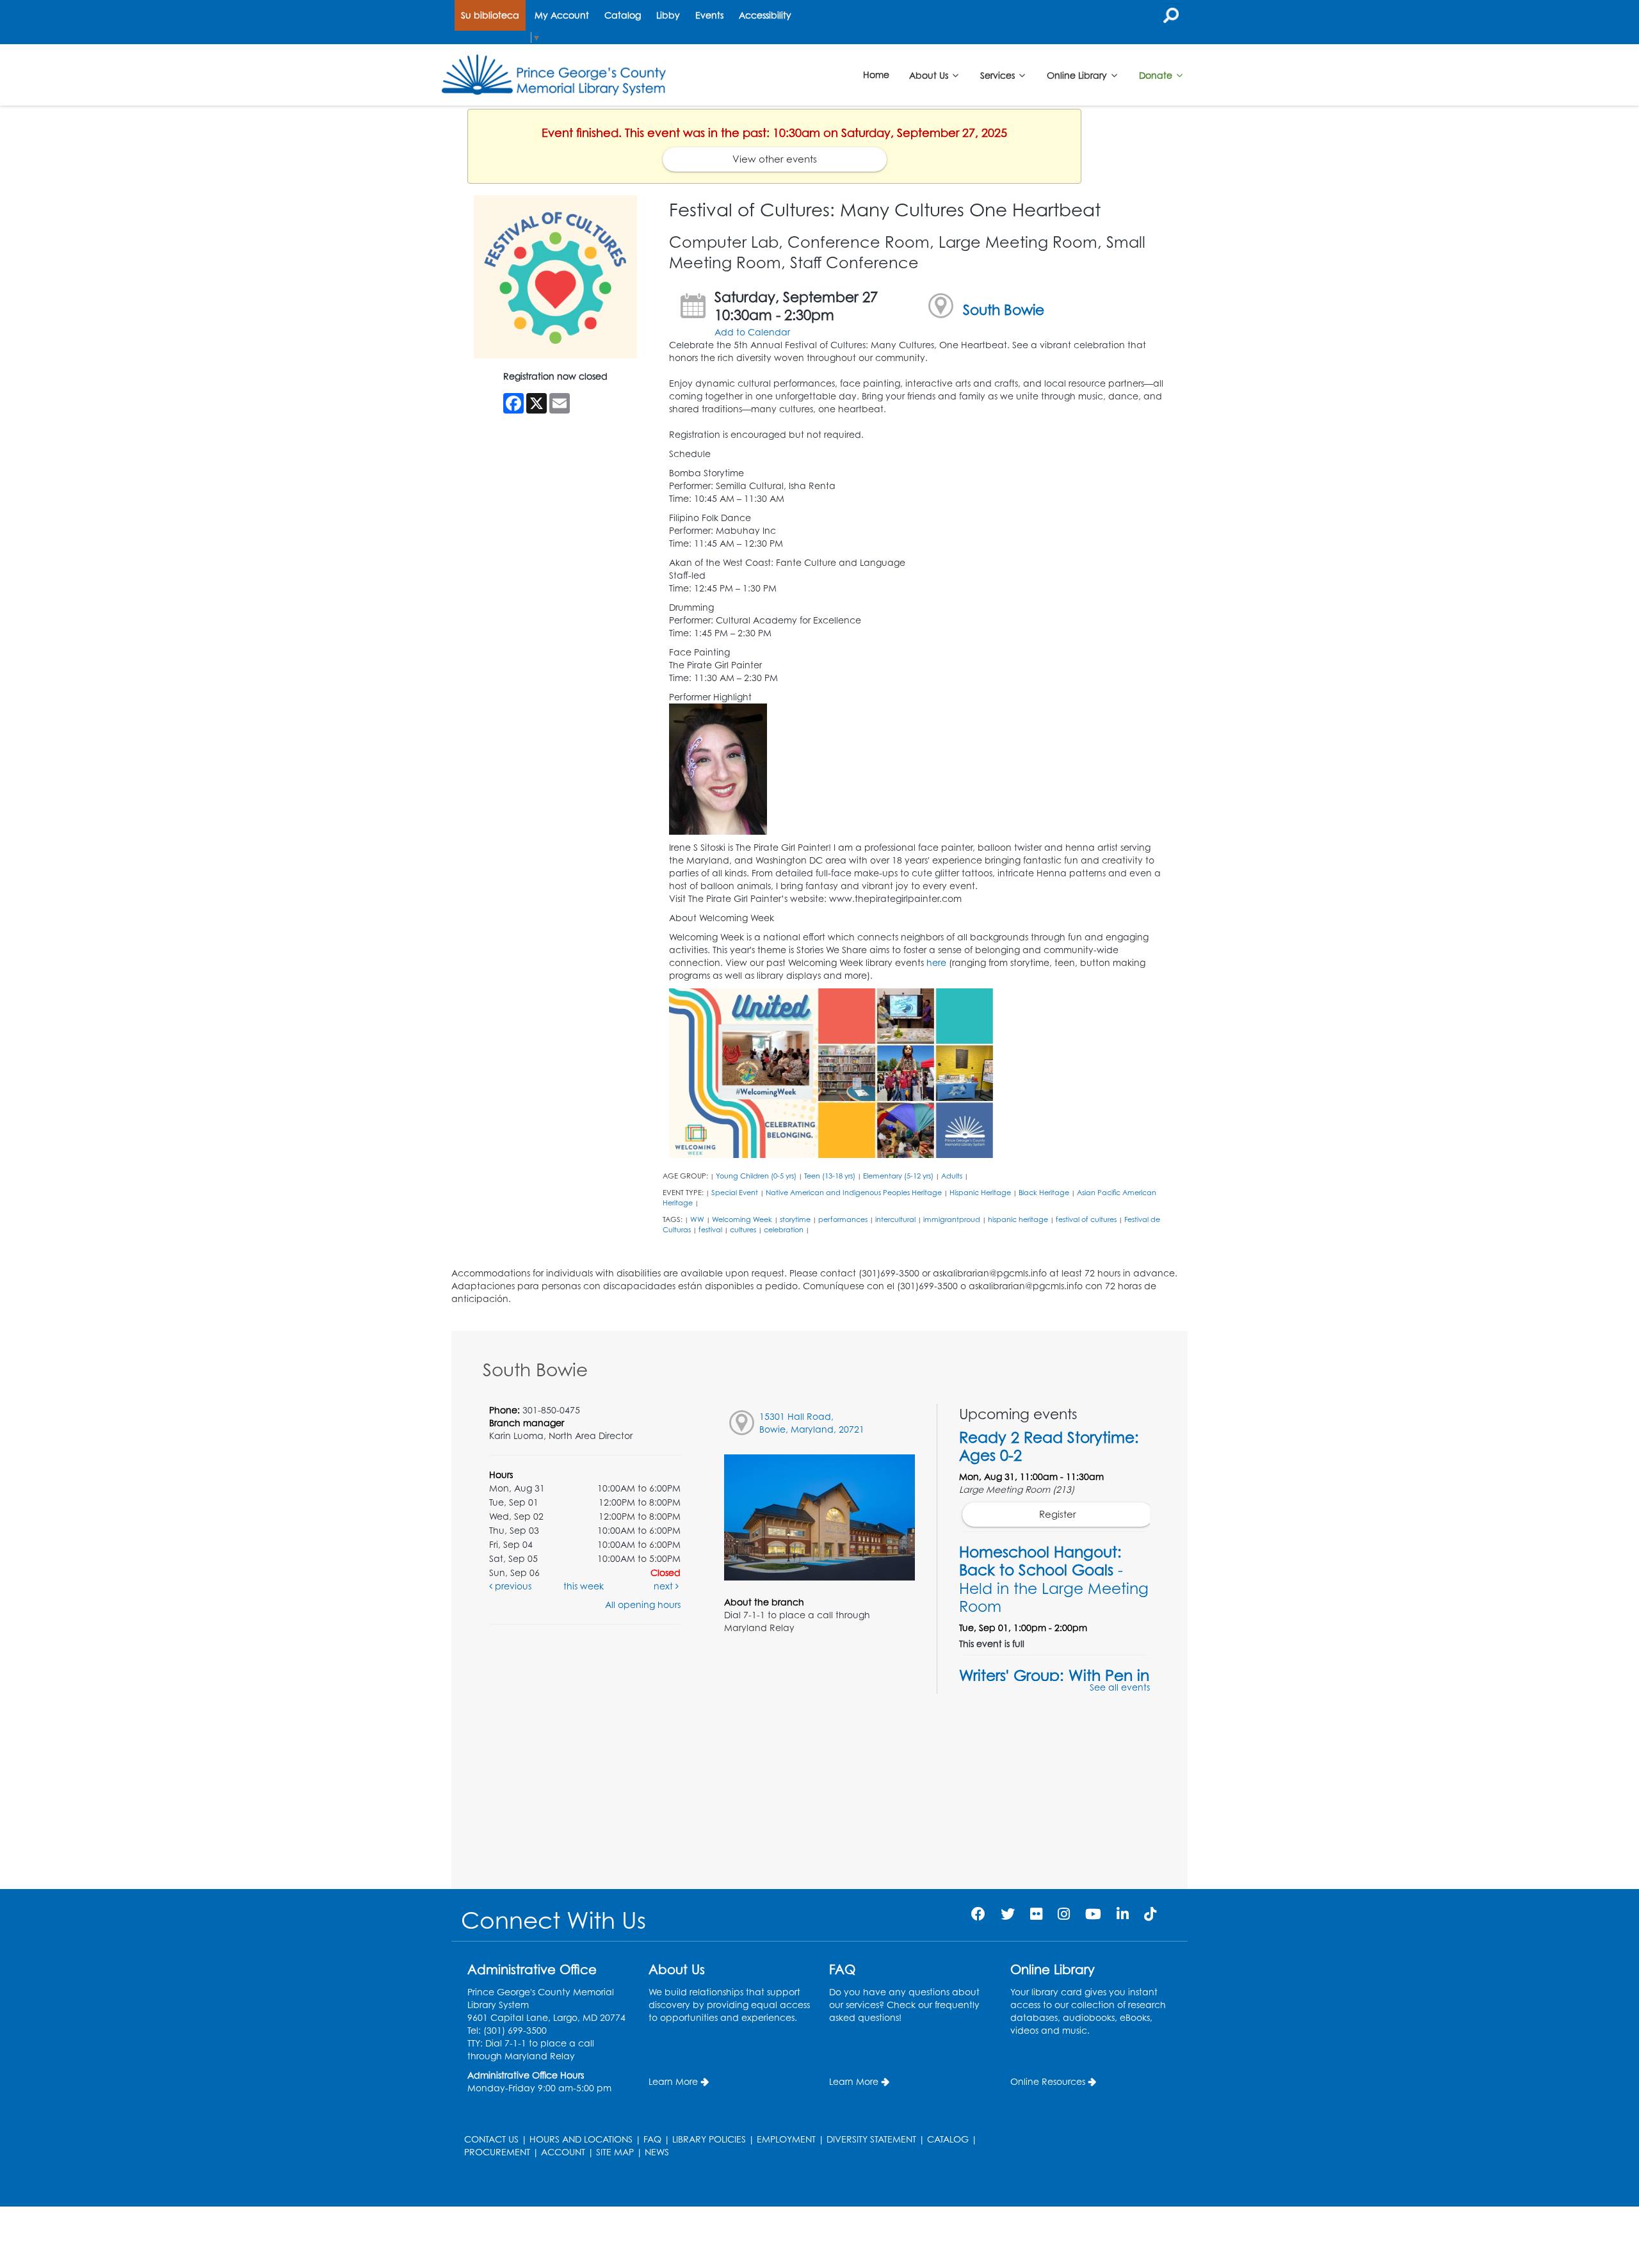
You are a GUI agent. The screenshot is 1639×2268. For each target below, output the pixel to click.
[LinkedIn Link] (1123, 1914)
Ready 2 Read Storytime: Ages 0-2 (1049, 1446)
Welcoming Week (742, 1219)
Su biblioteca (490, 15)
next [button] (665, 1586)
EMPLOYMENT (786, 2139)
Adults (952, 1176)
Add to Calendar (752, 332)
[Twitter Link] (1008, 1914)
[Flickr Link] (1036, 1914)
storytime (795, 1219)
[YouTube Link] (1093, 1914)
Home (876, 75)
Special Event (735, 1193)
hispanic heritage (1018, 1219)
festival (710, 1230)
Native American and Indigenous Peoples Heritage (854, 1193)
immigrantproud (952, 1219)
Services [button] (999, 75)
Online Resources (1048, 2081)
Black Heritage (1044, 1193)
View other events (775, 159)
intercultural (895, 1219)
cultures (743, 1230)
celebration (784, 1230)
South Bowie (1004, 310)
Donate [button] (1157, 75)
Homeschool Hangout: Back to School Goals (1054, 1579)
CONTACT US (491, 2139)
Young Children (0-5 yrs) (756, 1176)
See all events (1120, 1687)
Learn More (673, 2081)
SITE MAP (615, 2152)
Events (709, 15)
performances (843, 1219)
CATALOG (948, 2139)
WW (697, 1219)
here (936, 962)
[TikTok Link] (1150, 1914)
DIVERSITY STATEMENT (871, 2139)
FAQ (652, 2139)
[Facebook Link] (978, 1914)
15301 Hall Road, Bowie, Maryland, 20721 (812, 1423)
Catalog (623, 15)
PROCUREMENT (497, 2152)
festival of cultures (1086, 1219)
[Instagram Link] (1064, 1914)
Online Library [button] (1078, 75)
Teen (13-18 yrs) (830, 1176)
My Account (562, 15)
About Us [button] (930, 75)
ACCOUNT (563, 2152)
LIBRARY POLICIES (709, 2139)
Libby (668, 15)
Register (1058, 1514)
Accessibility (765, 15)
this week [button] (584, 1586)
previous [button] (512, 1586)
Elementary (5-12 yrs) (898, 1176)
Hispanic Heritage (980, 1193)
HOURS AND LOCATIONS (581, 2139)
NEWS (657, 2152)
